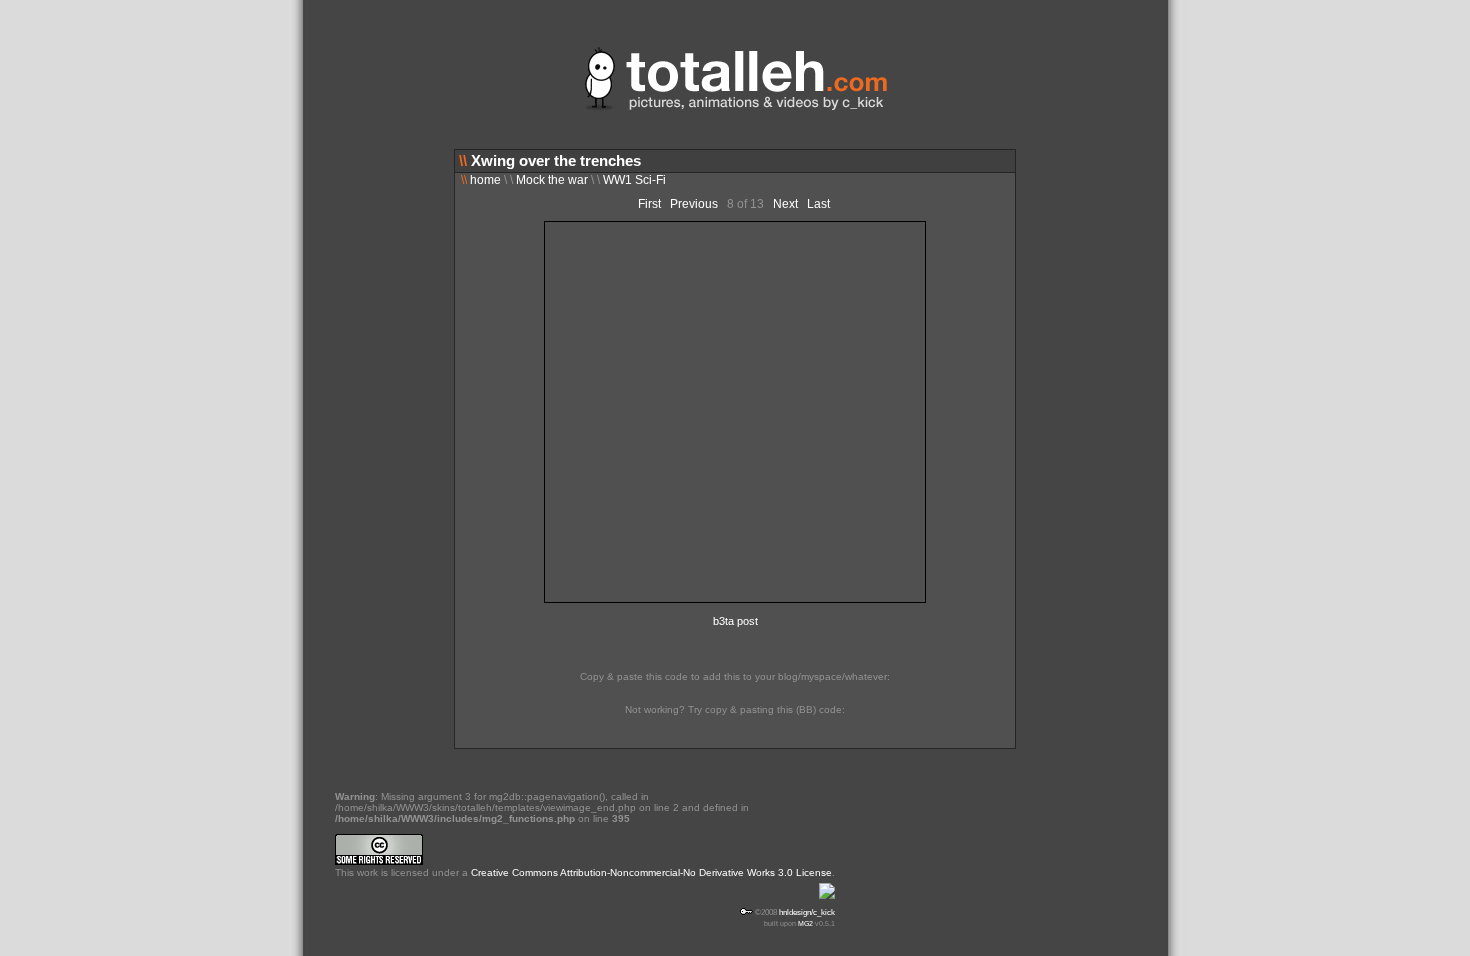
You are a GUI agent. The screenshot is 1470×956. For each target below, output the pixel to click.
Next (785, 204)
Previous (694, 204)
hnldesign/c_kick (807, 912)
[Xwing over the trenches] (735, 599)
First (649, 204)
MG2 (805, 923)
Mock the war (552, 180)
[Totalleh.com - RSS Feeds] (827, 901)
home (481, 180)
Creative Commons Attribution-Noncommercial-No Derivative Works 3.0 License (651, 872)
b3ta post (735, 621)
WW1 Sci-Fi (634, 180)
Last (818, 204)
